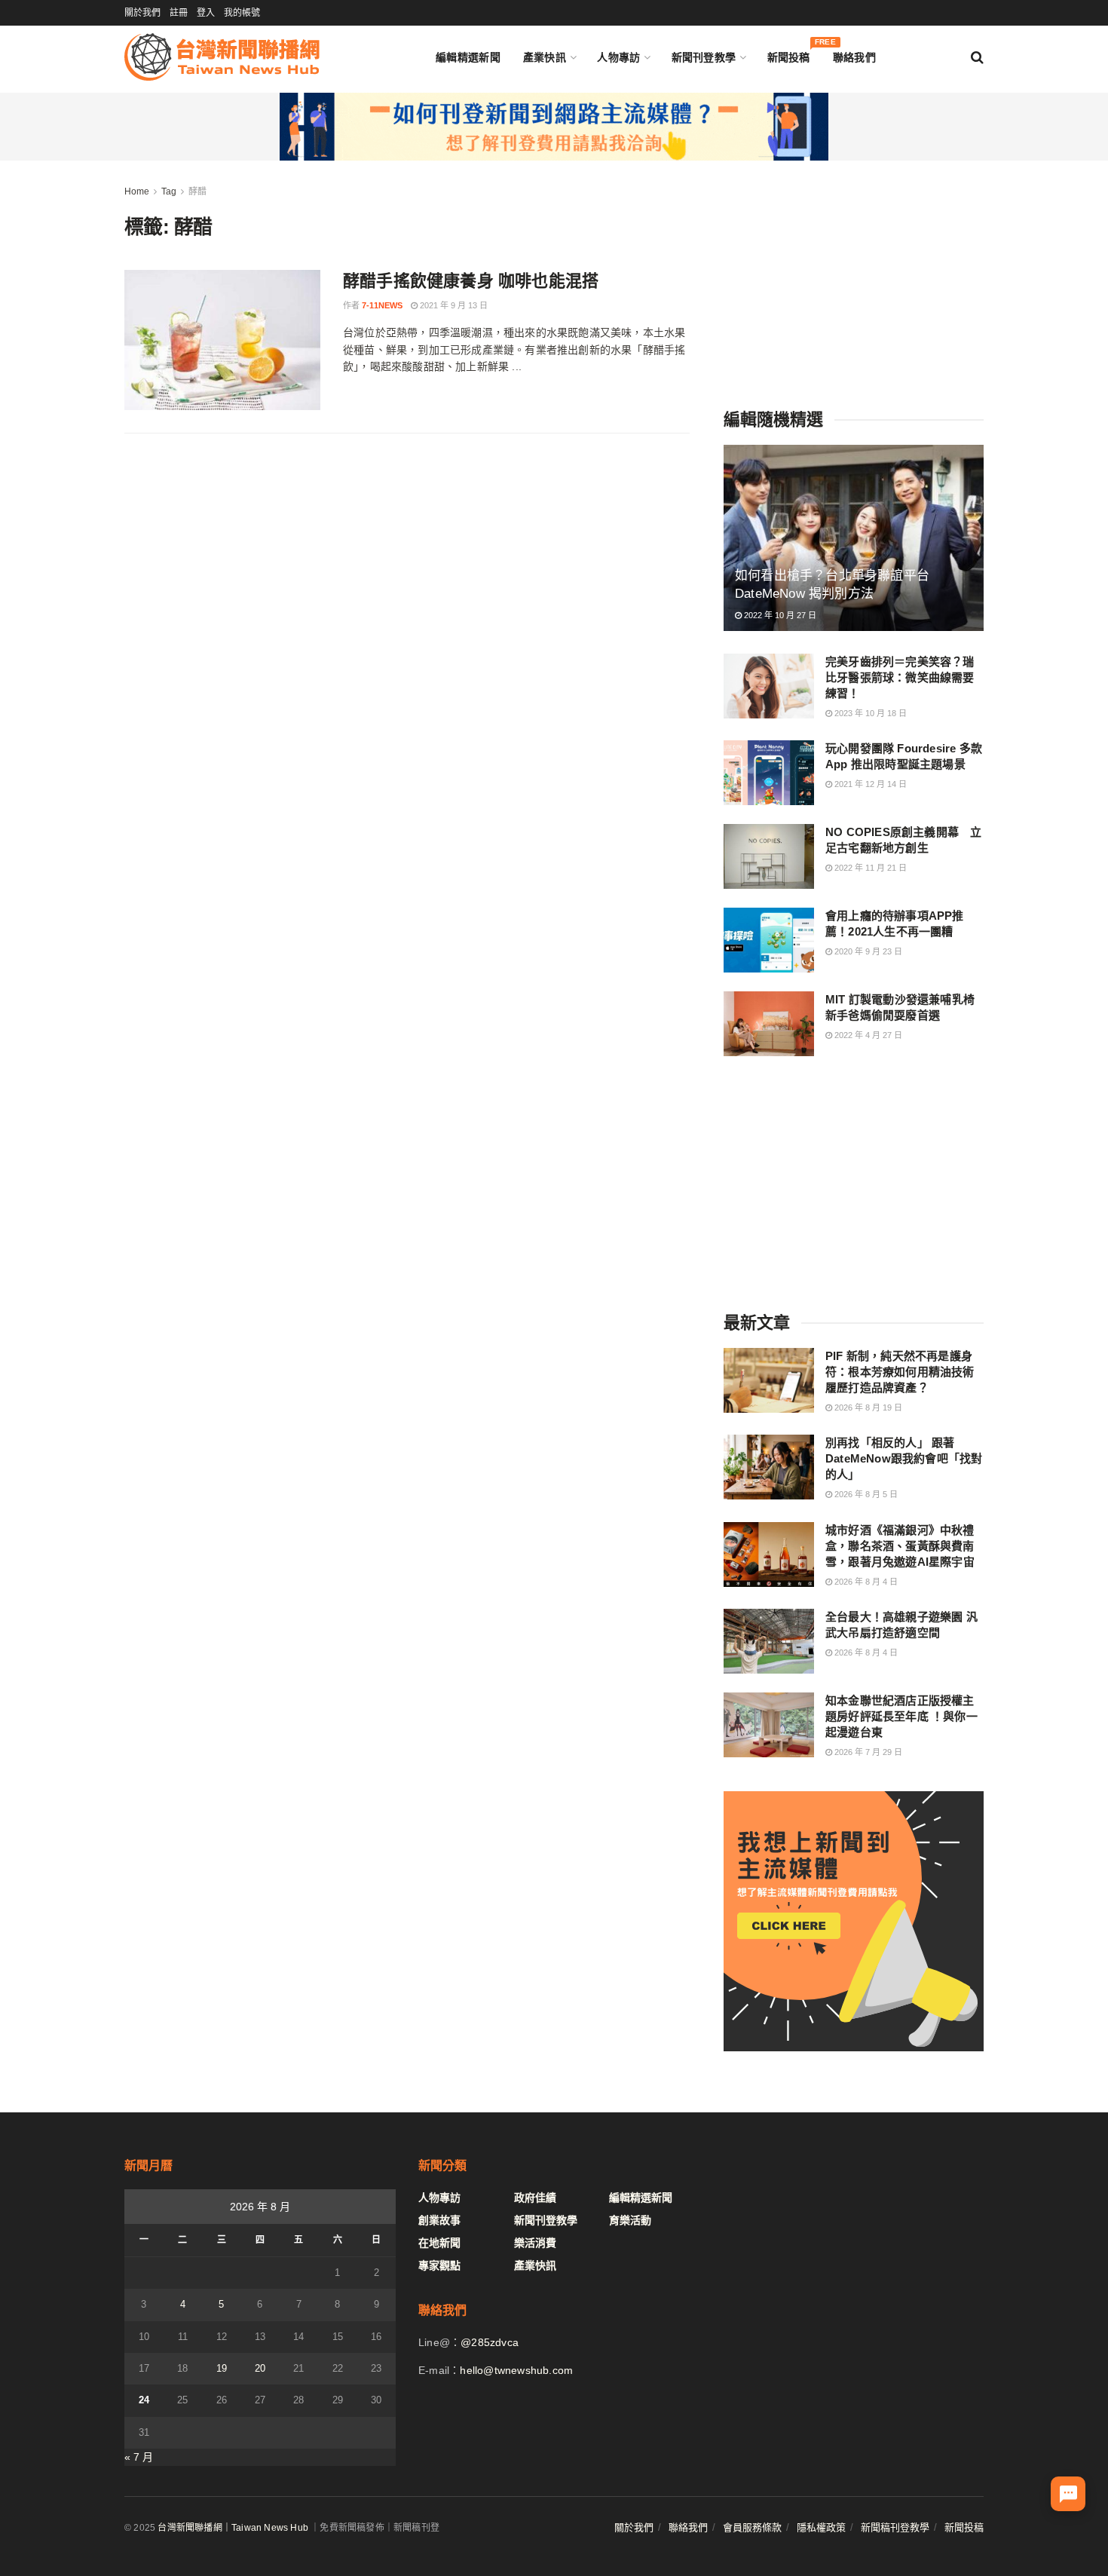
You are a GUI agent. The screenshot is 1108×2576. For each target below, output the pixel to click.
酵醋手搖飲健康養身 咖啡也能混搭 (471, 281)
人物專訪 (618, 57)
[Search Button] (977, 57)
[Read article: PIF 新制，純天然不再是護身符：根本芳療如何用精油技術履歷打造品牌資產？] (769, 1380)
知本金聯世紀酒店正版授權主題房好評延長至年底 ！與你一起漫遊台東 (901, 1716)
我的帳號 (242, 13)
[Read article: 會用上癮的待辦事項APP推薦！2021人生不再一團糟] (769, 940)
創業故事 (439, 2220)
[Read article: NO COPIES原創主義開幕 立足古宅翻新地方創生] (769, 856)
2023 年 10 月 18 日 (869, 713)
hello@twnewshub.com (516, 2370)
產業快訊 (545, 57)
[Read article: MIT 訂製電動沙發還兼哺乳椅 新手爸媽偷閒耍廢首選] (769, 1024)
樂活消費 (535, 2243)
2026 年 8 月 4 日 (865, 1582)
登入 (206, 13)
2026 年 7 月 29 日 (867, 1752)
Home (137, 191)
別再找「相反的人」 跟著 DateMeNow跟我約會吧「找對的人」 (904, 1458)
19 (222, 2368)
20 (260, 2368)
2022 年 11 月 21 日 (869, 868)
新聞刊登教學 (704, 57)
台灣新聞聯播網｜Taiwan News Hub (233, 2528)
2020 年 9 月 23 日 (867, 951)
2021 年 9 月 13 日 (453, 305)
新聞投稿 (789, 54)
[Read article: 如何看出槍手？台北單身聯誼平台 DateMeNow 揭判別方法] (854, 538)
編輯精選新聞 (468, 57)
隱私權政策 (821, 2527)
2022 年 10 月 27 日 (779, 615)
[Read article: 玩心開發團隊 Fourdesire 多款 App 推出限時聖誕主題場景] (769, 773)
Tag (169, 191)
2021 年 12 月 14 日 (869, 784)
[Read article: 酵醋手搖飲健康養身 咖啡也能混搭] (222, 340)
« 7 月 (139, 2457)
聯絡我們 (854, 57)
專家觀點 (439, 2265)
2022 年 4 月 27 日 (867, 1035)
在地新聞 (439, 2243)
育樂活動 (630, 2220)
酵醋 (197, 191)
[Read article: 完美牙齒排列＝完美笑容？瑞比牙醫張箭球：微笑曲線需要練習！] (769, 686)
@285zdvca (490, 2342)
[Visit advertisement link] (554, 127)
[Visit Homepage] (222, 57)
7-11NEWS (382, 305)
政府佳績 (535, 2198)
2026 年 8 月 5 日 (865, 1494)
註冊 (179, 13)
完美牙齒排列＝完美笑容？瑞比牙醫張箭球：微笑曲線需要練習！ (900, 677)
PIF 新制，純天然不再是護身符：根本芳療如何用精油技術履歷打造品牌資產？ (900, 1372)
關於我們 (142, 13)
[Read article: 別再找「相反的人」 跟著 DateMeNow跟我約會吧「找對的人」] (769, 1467)
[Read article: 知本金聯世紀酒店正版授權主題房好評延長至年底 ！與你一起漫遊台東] (769, 1725)
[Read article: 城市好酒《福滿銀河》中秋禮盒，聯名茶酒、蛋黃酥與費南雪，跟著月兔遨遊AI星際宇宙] (769, 1554)
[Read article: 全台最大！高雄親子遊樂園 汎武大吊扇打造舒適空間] (769, 1641)
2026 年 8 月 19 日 (867, 1407)
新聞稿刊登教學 (895, 2527)
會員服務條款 (752, 2527)
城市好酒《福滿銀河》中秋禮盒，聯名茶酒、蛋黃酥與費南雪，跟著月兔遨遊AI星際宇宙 (900, 1546)
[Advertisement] (854, 277)
